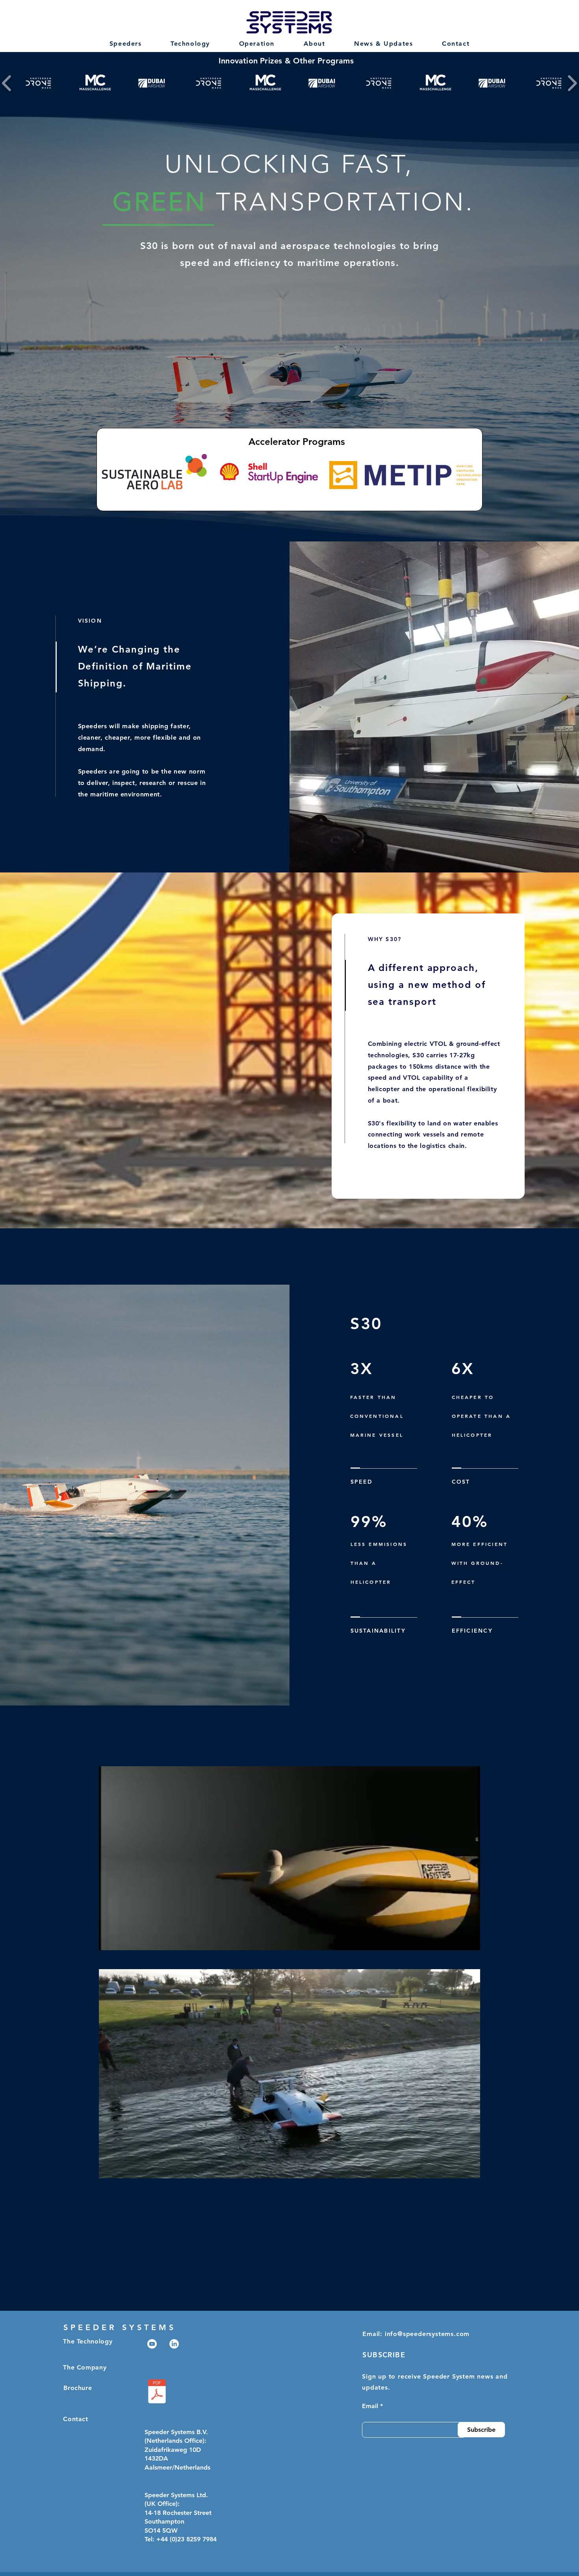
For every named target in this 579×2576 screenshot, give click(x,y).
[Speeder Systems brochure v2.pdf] (157, 2392)
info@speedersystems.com (427, 2334)
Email (370, 2406)
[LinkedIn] (174, 2344)
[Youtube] (152, 2344)
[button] (470, 2170)
